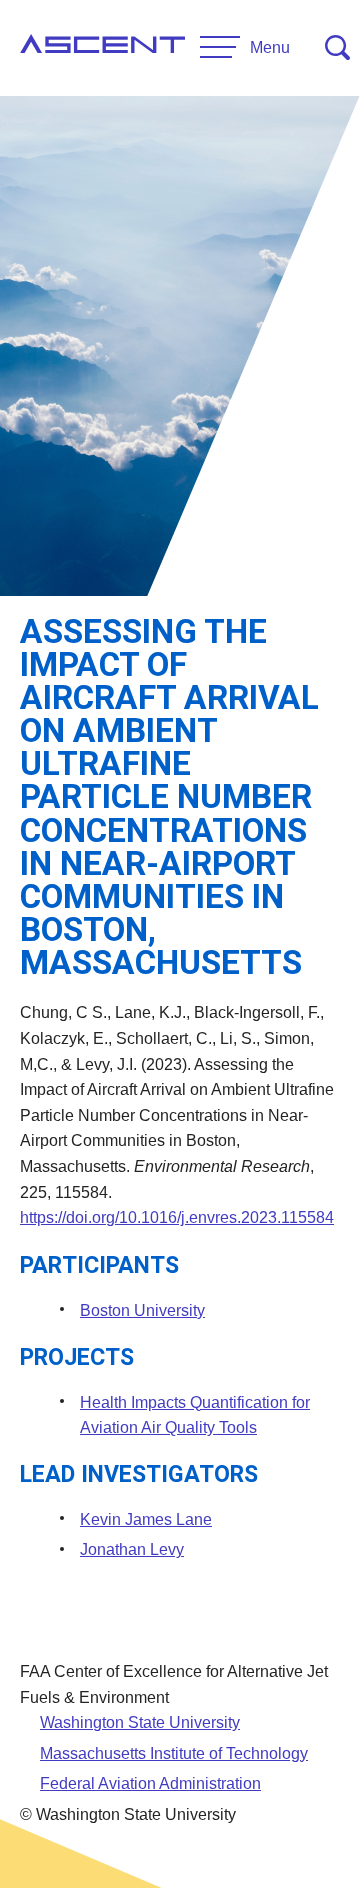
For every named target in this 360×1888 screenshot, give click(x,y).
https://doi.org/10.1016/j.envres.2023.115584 (177, 1217)
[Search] (337, 47)
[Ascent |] (102, 48)
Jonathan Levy (132, 1549)
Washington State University (140, 1722)
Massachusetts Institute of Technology (174, 1753)
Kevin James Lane (146, 1519)
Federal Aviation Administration (150, 1783)
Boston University (142, 1310)
